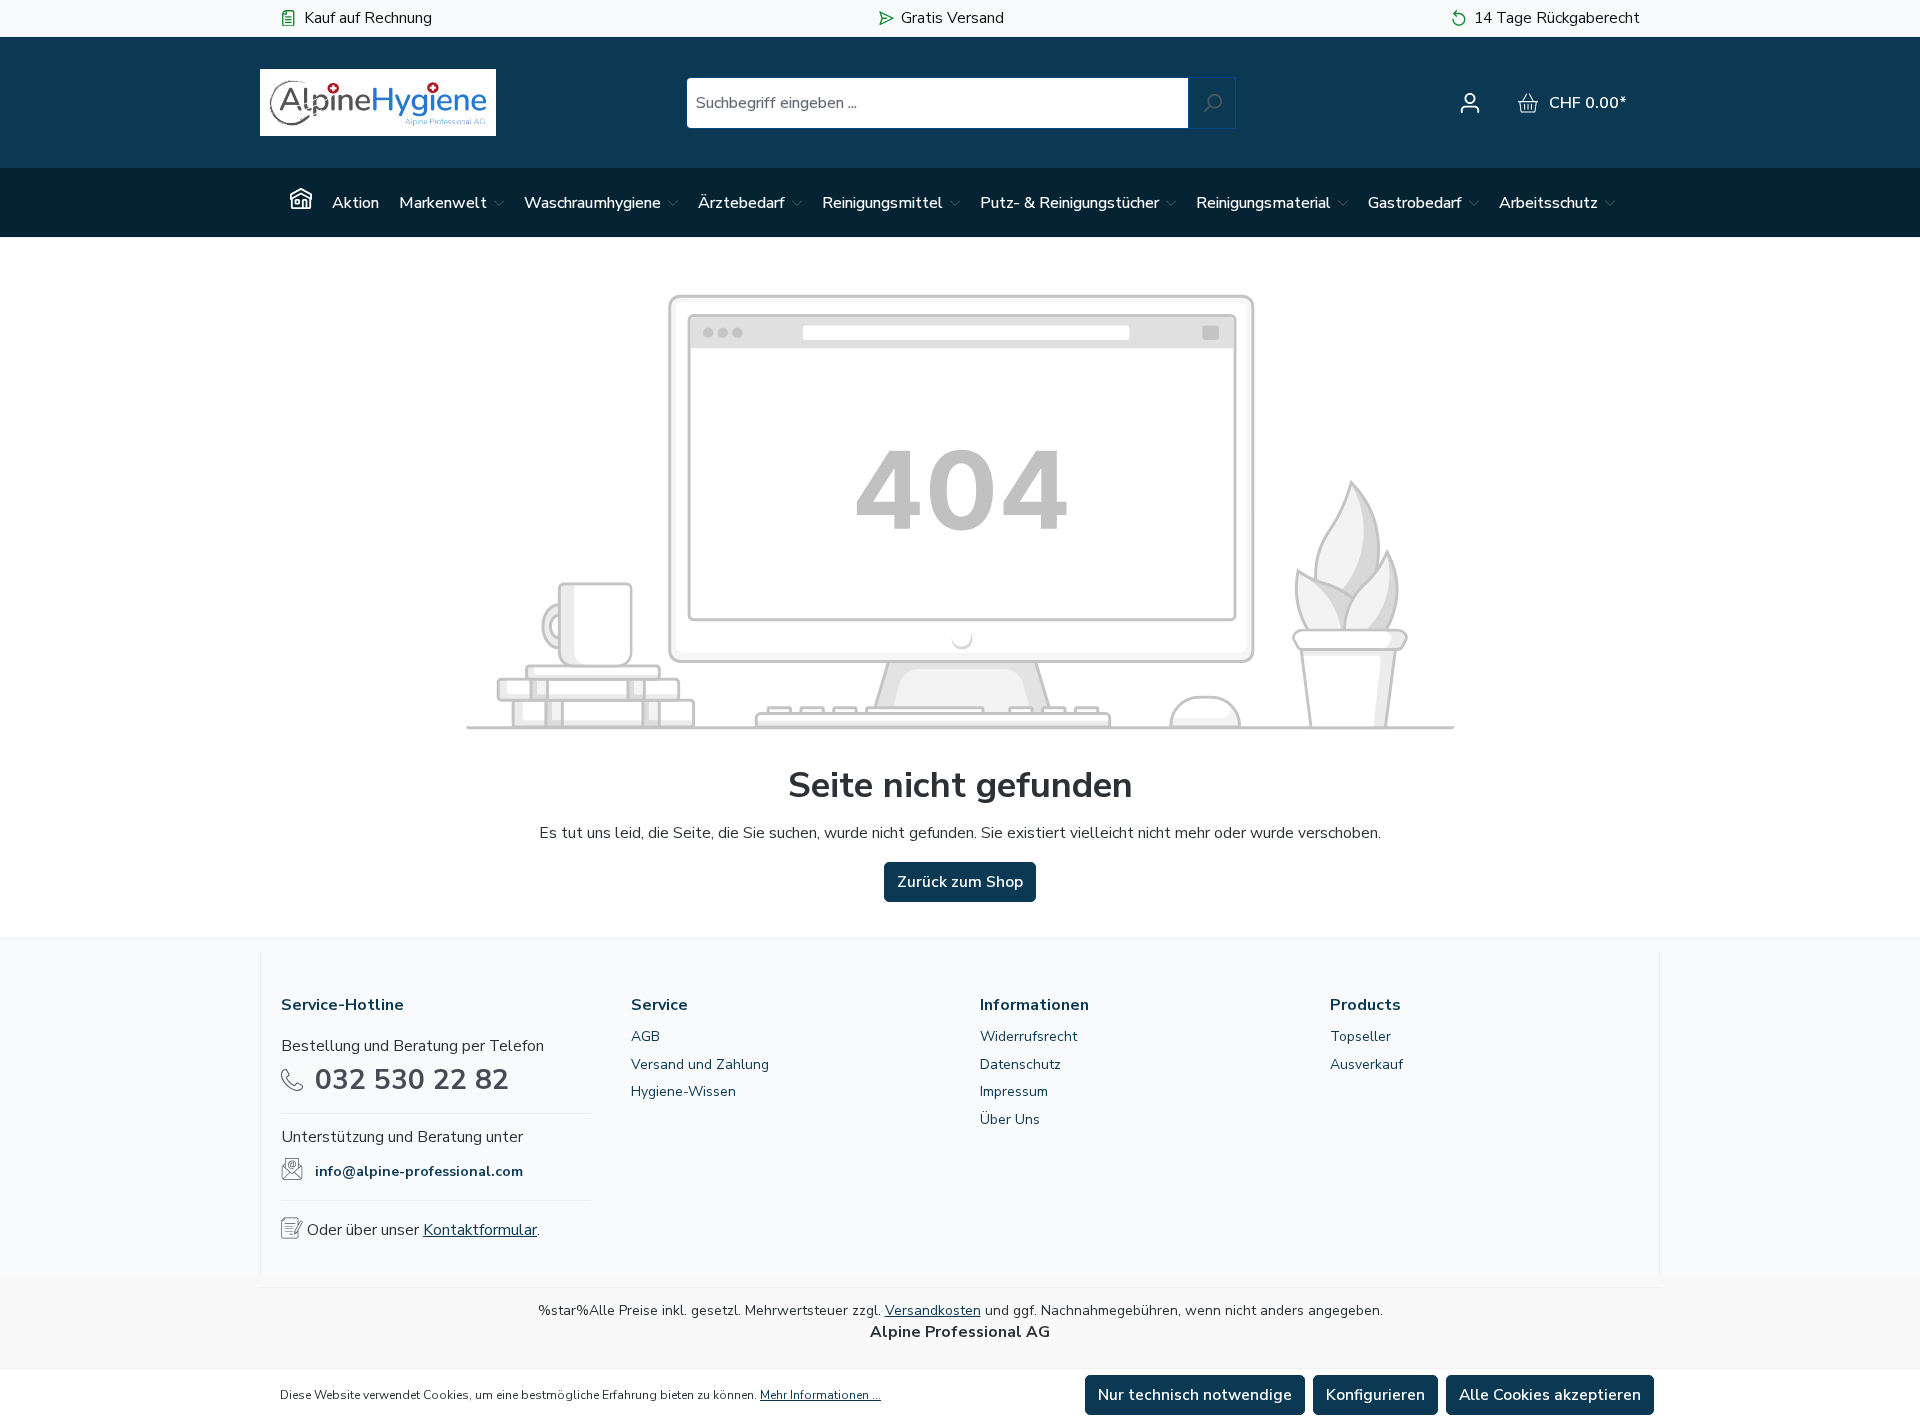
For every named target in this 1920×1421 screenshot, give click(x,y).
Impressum (1014, 1091)
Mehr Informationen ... (820, 1395)
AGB (645, 1036)
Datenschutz (1020, 1064)
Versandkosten (933, 1310)
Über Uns (1010, 1119)
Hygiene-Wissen (683, 1091)
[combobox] (937, 103)
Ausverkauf (1366, 1064)
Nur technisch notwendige (1195, 1395)
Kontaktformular (480, 1230)
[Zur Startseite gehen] (378, 102)
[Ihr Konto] (1475, 103)
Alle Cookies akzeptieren (1550, 1395)
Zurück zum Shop (960, 882)
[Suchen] (1212, 103)
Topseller (1360, 1036)
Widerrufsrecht (1028, 1036)
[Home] (301, 202)
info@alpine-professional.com (419, 1171)
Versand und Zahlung (700, 1064)
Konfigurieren (1375, 1395)
